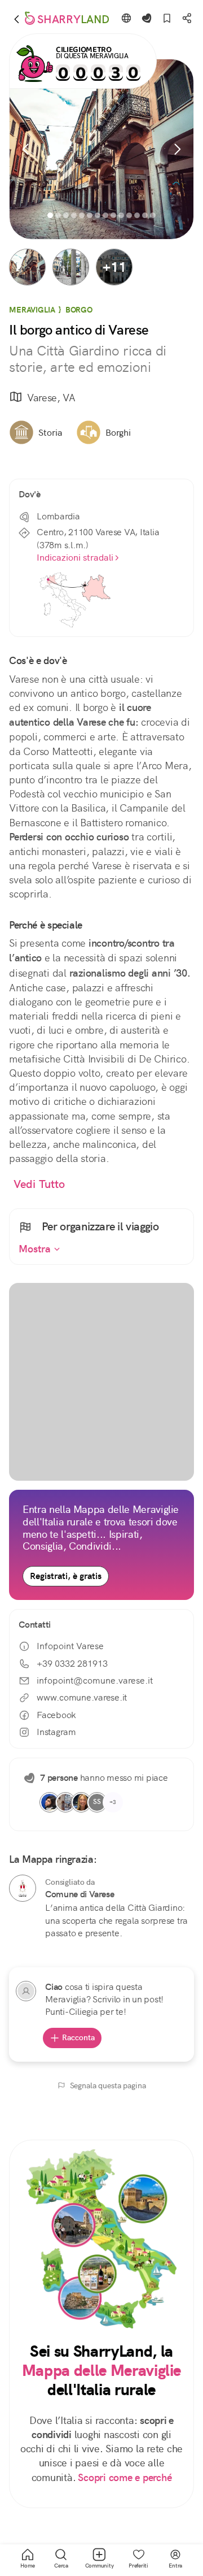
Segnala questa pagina (108, 2085)
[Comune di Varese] (23, 1888)
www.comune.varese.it (82, 1697)
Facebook (56, 1715)
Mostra (36, 1249)
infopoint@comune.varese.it (95, 1681)
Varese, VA (51, 398)
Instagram (56, 1732)
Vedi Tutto (39, 1184)
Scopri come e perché (125, 2478)
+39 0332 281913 (72, 1664)
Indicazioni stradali (75, 558)
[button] (27, 267)
